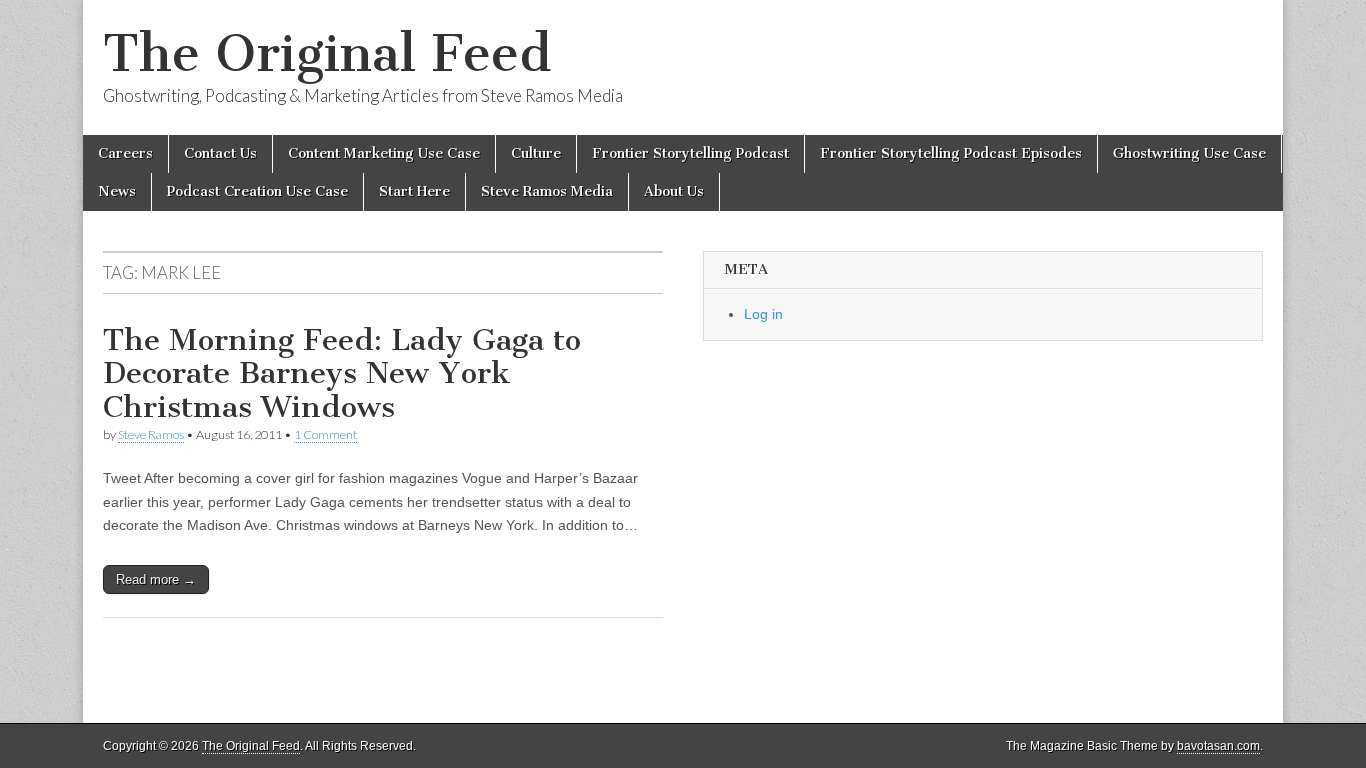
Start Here (414, 191)
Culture (536, 153)
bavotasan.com (1218, 746)
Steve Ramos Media (547, 191)
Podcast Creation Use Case (257, 191)
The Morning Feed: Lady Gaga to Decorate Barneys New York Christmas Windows (342, 373)
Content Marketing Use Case (384, 153)
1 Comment (325, 434)
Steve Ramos (151, 434)
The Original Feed (327, 53)
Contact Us (220, 153)
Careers (125, 153)
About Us (674, 191)
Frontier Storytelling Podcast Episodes (951, 153)
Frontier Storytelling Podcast (690, 153)
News (117, 191)
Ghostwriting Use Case (1189, 153)
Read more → (156, 579)
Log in (763, 314)
